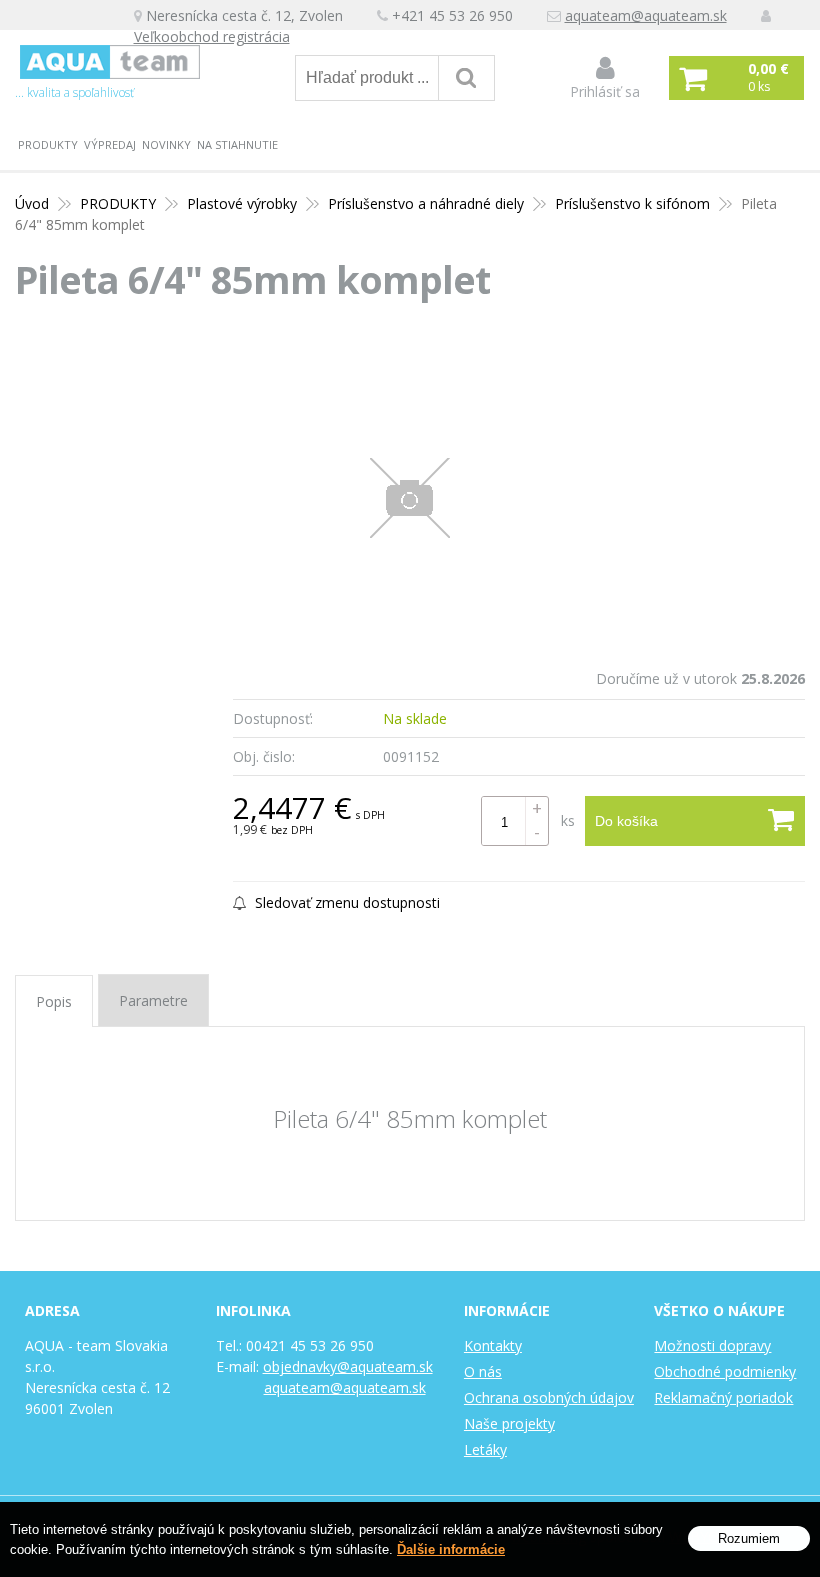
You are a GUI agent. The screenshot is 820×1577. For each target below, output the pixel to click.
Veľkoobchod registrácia (212, 36)
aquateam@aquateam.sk (646, 15)
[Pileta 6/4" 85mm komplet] (410, 498)
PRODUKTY (48, 144)
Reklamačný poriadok (723, 1397)
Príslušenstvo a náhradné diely (426, 203)
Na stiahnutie (237, 144)
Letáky (485, 1449)
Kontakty (493, 1345)
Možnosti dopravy (712, 1345)
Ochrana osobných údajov (549, 1397)
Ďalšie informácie (451, 1549)
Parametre (153, 1000)
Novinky (166, 144)
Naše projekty (509, 1423)
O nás (483, 1371)
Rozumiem (749, 1538)
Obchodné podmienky (725, 1371)
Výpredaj (110, 144)
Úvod (32, 203)
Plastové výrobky (242, 203)
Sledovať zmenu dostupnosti (345, 902)
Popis (54, 1001)
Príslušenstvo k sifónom (632, 203)
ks (568, 820)
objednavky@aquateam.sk (348, 1366)
